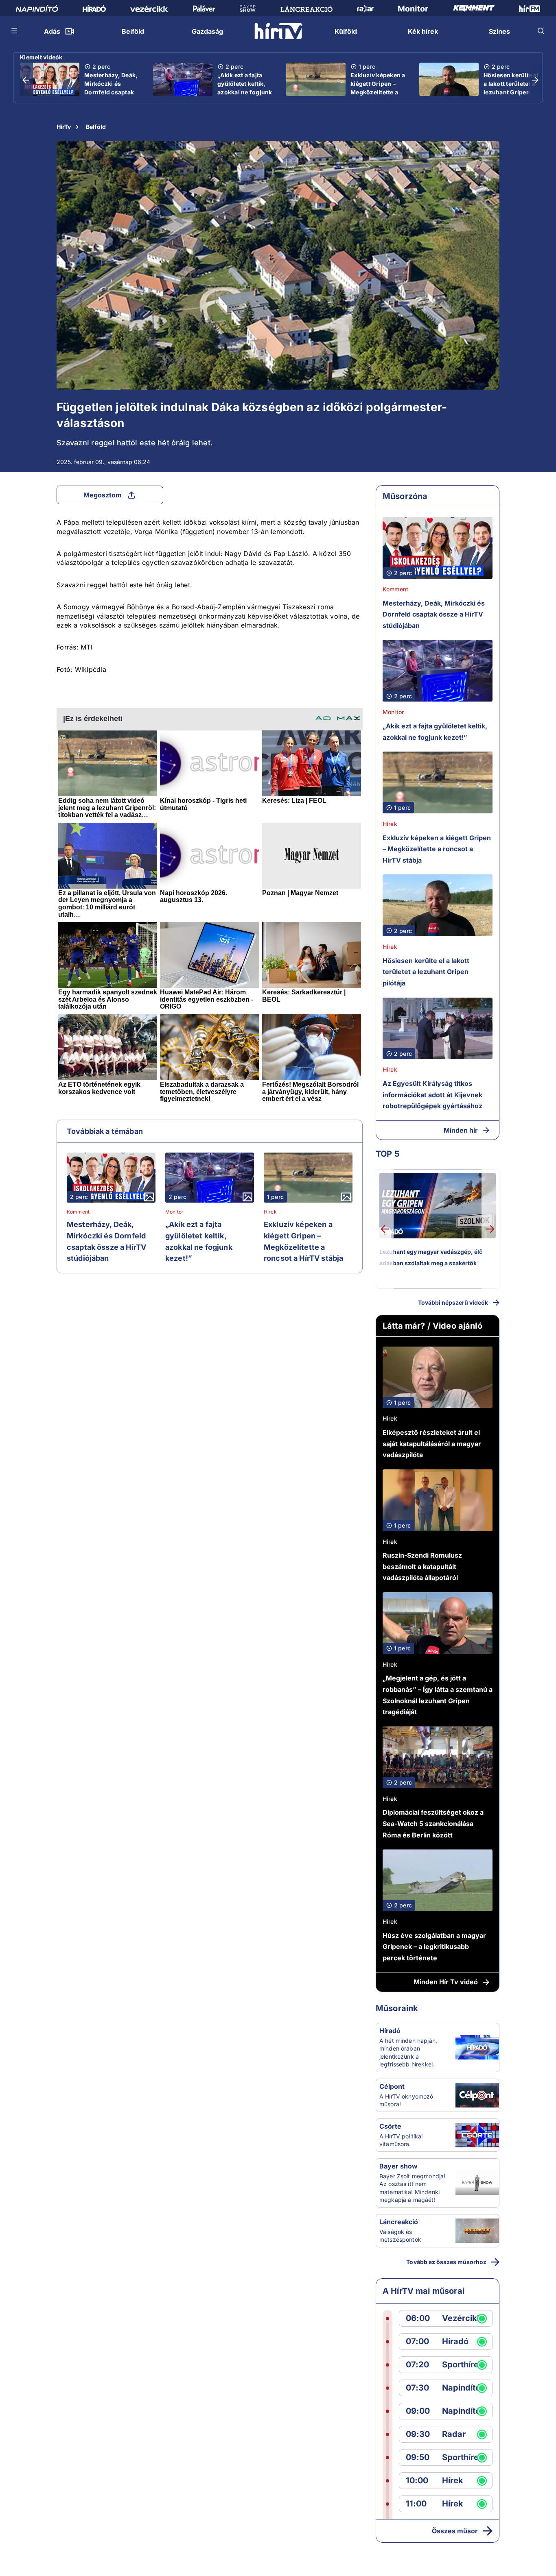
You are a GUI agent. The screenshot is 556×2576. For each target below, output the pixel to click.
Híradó (390, 2031)
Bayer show (398, 2166)
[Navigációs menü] (15, 31)
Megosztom (103, 495)
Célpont (392, 2086)
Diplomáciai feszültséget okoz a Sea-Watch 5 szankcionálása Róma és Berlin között (433, 1823)
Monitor (174, 1212)
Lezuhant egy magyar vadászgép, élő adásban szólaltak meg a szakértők (431, 1257)
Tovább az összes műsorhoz (446, 2262)
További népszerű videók (453, 1302)
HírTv (64, 127)
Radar (454, 2434)
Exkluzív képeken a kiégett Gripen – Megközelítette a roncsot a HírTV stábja (378, 92)
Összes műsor (455, 2531)
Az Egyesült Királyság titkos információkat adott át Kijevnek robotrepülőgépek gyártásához (432, 1095)
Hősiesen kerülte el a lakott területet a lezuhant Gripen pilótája (511, 88)
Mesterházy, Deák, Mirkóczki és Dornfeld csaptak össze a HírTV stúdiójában (111, 92)
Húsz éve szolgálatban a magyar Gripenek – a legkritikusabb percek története (434, 1947)
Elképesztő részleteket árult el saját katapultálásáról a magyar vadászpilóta (432, 1444)
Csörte (390, 2126)
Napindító (461, 2388)
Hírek (270, 1212)
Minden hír (461, 1130)
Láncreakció (399, 2222)
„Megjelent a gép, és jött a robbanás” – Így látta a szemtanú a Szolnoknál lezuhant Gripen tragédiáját (438, 1695)
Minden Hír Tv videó (446, 1982)
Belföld (96, 127)
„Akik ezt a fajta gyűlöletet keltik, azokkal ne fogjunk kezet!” (245, 88)
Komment (78, 1212)
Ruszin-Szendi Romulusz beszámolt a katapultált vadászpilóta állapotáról (422, 1566)
